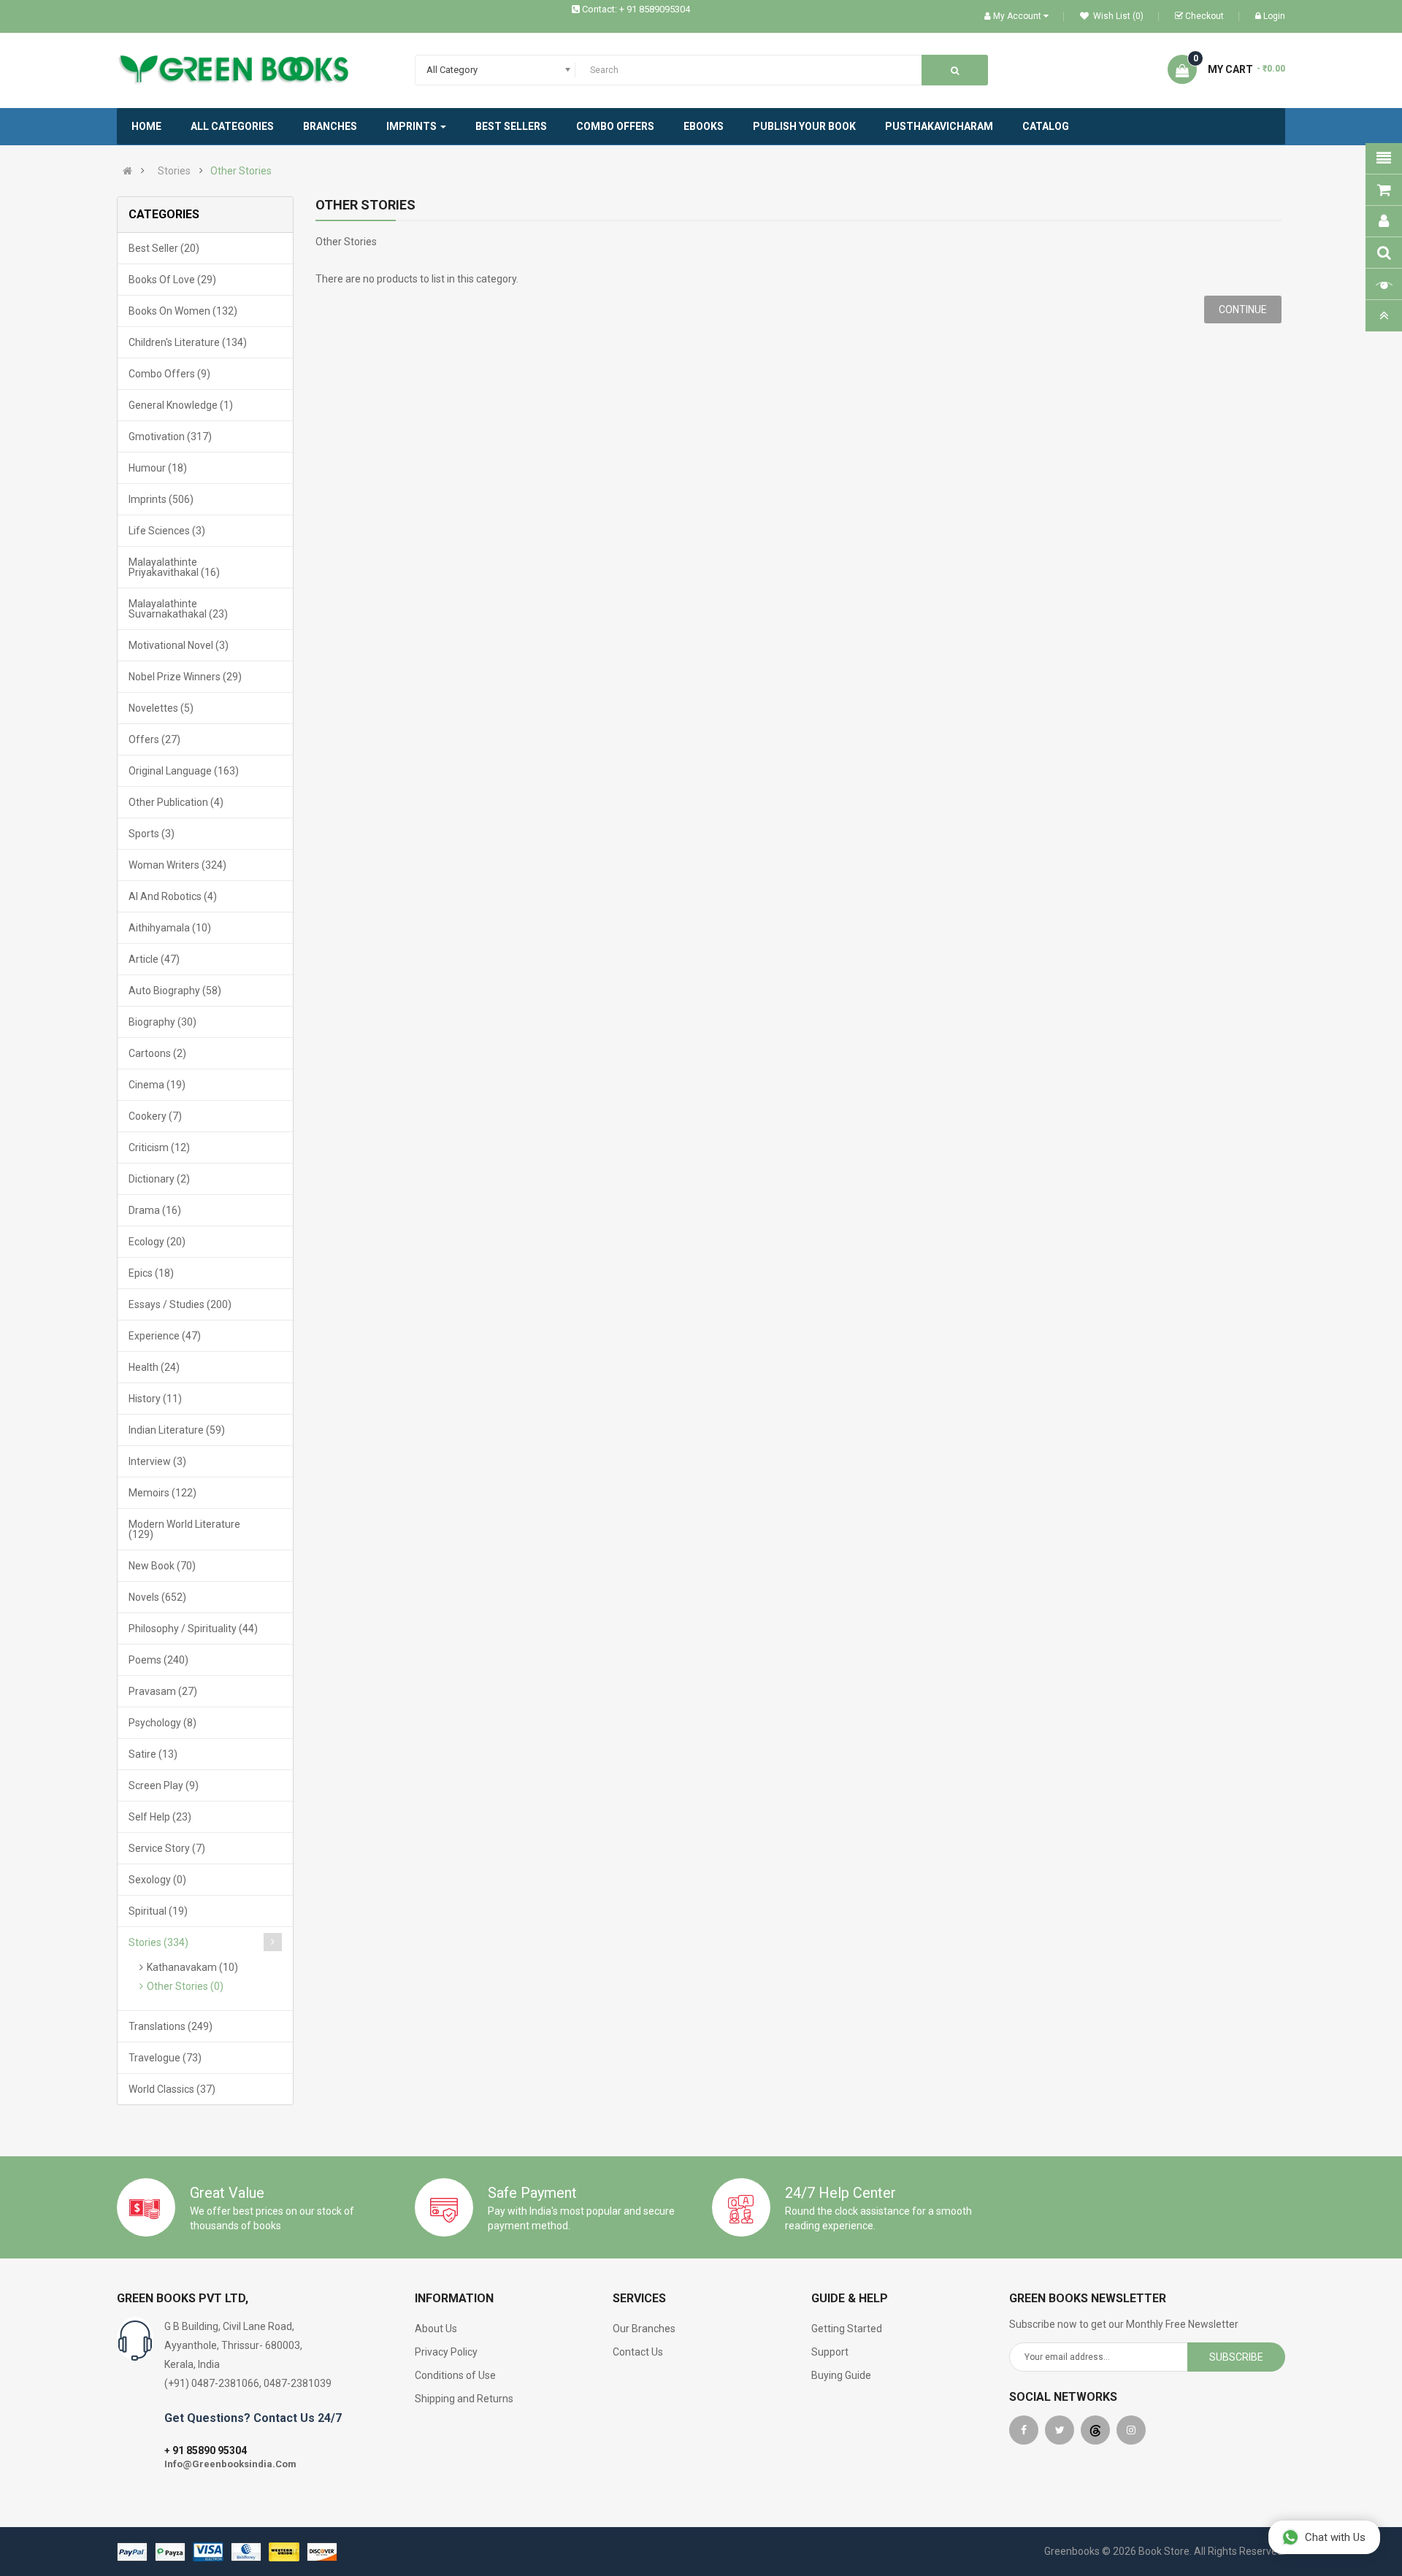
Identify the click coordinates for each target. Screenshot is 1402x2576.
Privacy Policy (446, 2352)
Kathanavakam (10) (192, 1967)
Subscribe (1236, 2357)
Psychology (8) (162, 1723)
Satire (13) (153, 1754)
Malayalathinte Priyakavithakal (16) (174, 567)
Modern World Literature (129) (184, 1529)
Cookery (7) (155, 1116)
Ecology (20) (157, 1242)
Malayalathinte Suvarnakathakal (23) (178, 609)
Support (830, 2352)
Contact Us (638, 2352)
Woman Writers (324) (177, 865)
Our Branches (644, 2329)
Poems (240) (158, 1660)
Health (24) (154, 1367)
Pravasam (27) (163, 1691)
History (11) (155, 1399)
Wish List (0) (1117, 16)
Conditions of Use (455, 2375)
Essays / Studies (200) (180, 1304)
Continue (1243, 309)
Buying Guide (841, 2375)
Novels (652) (157, 1597)
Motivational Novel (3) (179, 645)
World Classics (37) (172, 2089)
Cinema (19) (157, 1085)
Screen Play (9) (164, 1785)
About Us (436, 2329)
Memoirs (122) (162, 1493)
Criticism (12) (159, 1147)
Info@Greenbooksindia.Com (230, 2464)
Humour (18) (158, 468)
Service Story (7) (167, 1848)
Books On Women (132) (183, 311)
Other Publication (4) (176, 802)
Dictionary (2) (159, 1179)
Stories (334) (158, 1942)
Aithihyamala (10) (170, 928)
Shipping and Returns (464, 2399)
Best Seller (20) (164, 248)
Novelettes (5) (161, 708)
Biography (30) (162, 1022)
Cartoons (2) (157, 1053)
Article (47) (154, 959)
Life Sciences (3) (167, 531)
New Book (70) (162, 1566)
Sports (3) (152, 834)
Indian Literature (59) (177, 1430)
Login (1274, 16)
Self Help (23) (160, 1817)
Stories (174, 171)
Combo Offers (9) (169, 374)
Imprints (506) (161, 499)
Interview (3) (157, 1461)
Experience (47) (165, 1336)
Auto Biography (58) (175, 991)
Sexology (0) (157, 1880)
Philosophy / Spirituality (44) (193, 1629)
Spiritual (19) (158, 1911)
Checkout (1204, 16)
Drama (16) (155, 1210)
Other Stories (241, 171)
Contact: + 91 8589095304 (636, 9)
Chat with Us (1335, 2537)
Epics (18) (151, 1273)
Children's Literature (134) (188, 342)
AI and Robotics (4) (173, 896)
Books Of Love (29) (172, 280)
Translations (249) (171, 2026)
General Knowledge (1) (181, 405)
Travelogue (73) (165, 2058)
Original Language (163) (184, 771)
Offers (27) (154, 739)
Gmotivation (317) (170, 437)
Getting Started (847, 2329)
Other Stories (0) (185, 1986)
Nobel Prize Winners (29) (185, 677)
